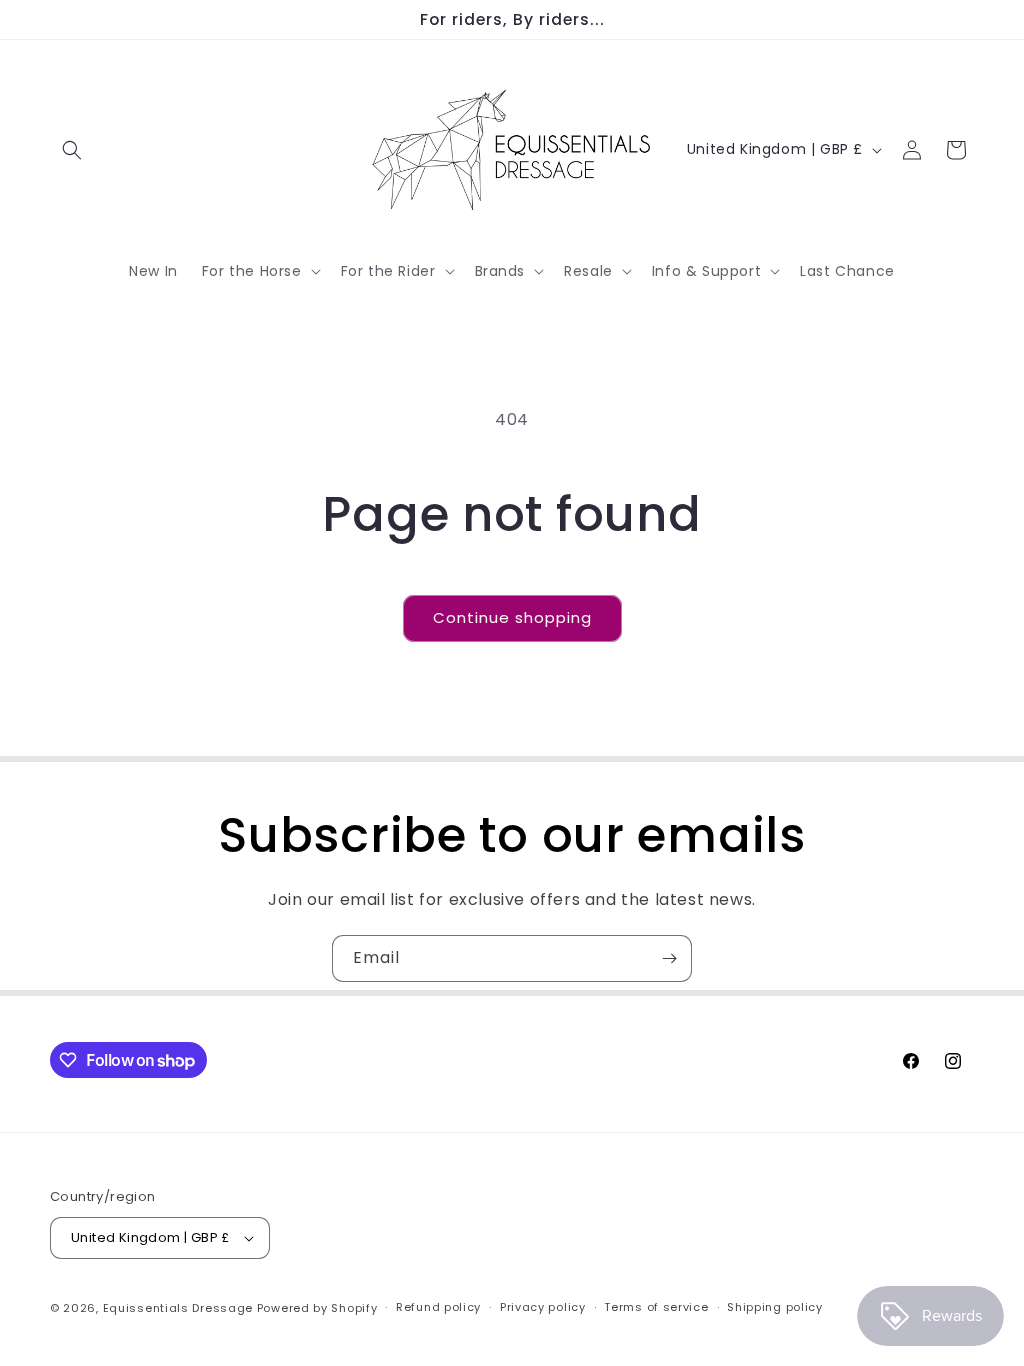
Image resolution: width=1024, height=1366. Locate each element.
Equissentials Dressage (178, 1308)
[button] (72, 150)
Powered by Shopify (317, 1308)
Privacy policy (543, 1307)
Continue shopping (512, 617)
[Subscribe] (669, 958)
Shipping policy (775, 1307)
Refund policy (438, 1307)
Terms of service (656, 1307)
